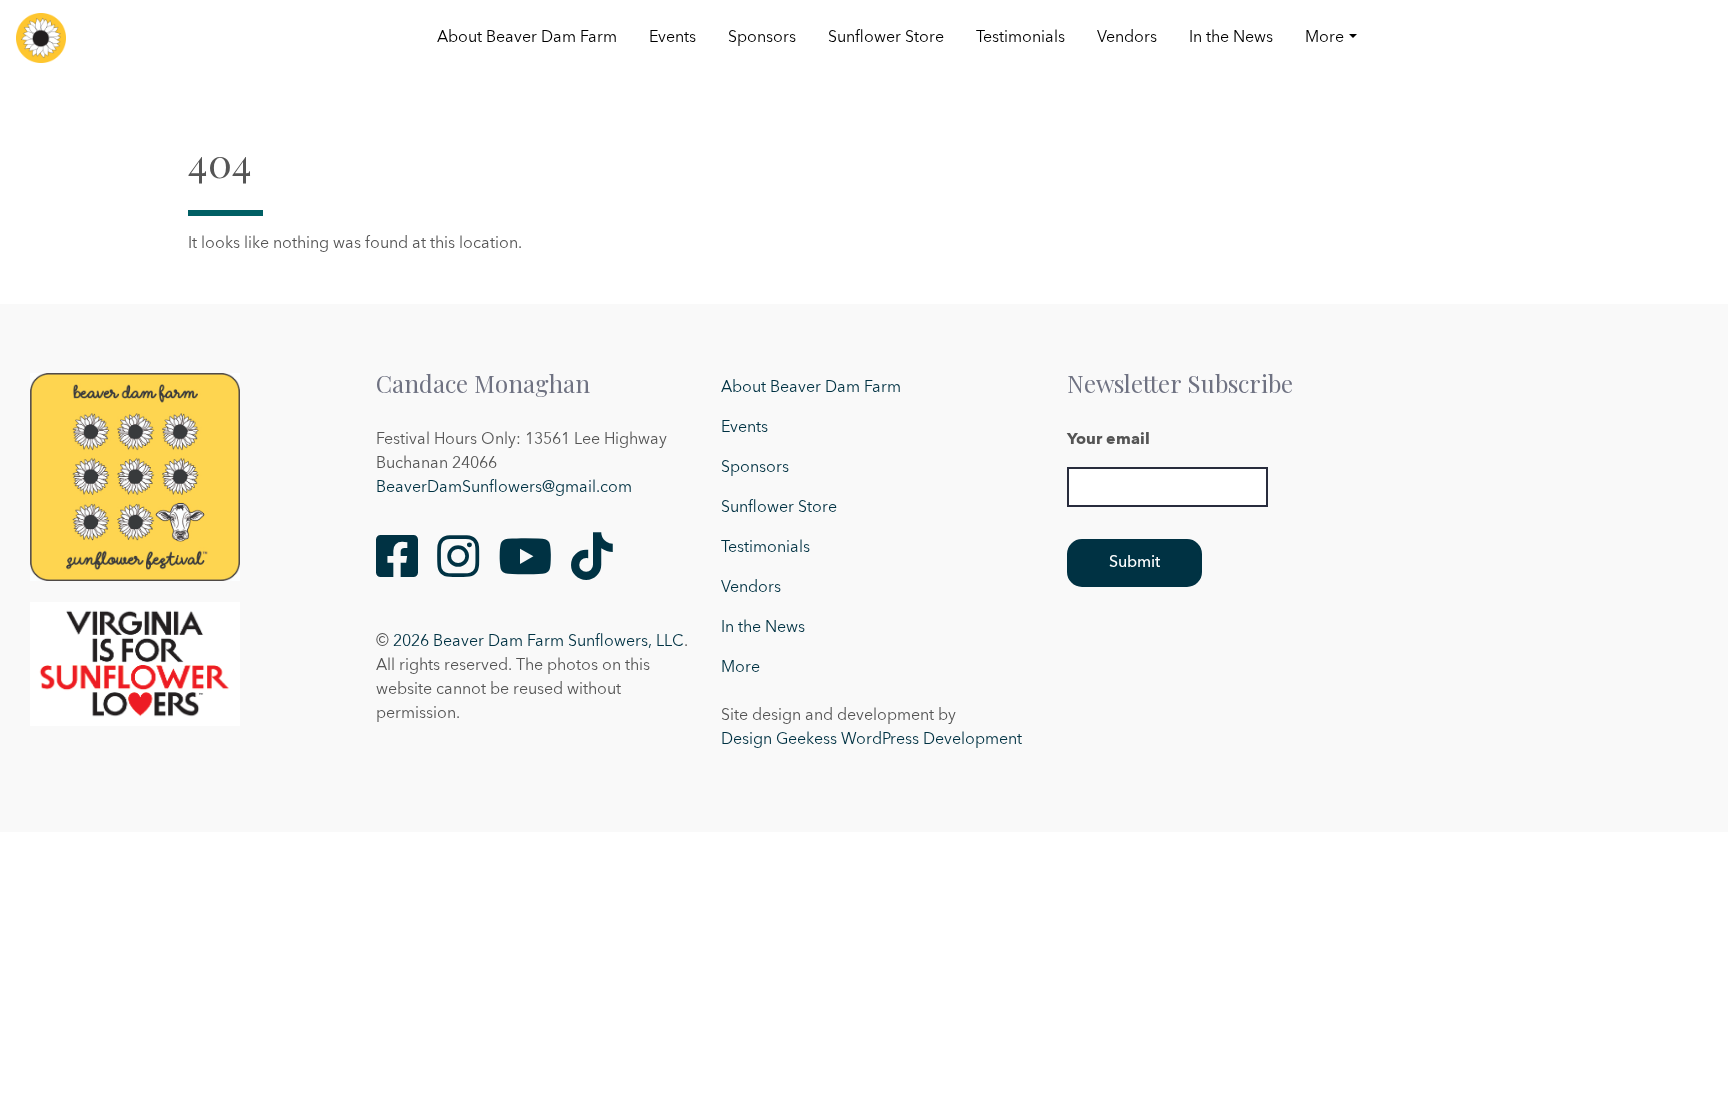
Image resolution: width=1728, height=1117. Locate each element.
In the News (1231, 38)
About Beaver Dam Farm (527, 38)
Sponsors (762, 38)
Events (672, 38)
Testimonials (1020, 38)
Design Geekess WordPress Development (871, 740)
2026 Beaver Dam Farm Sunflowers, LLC (538, 642)
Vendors (1127, 38)
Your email (1108, 440)
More (1324, 38)
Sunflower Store (886, 38)
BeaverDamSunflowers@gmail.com (504, 488)
